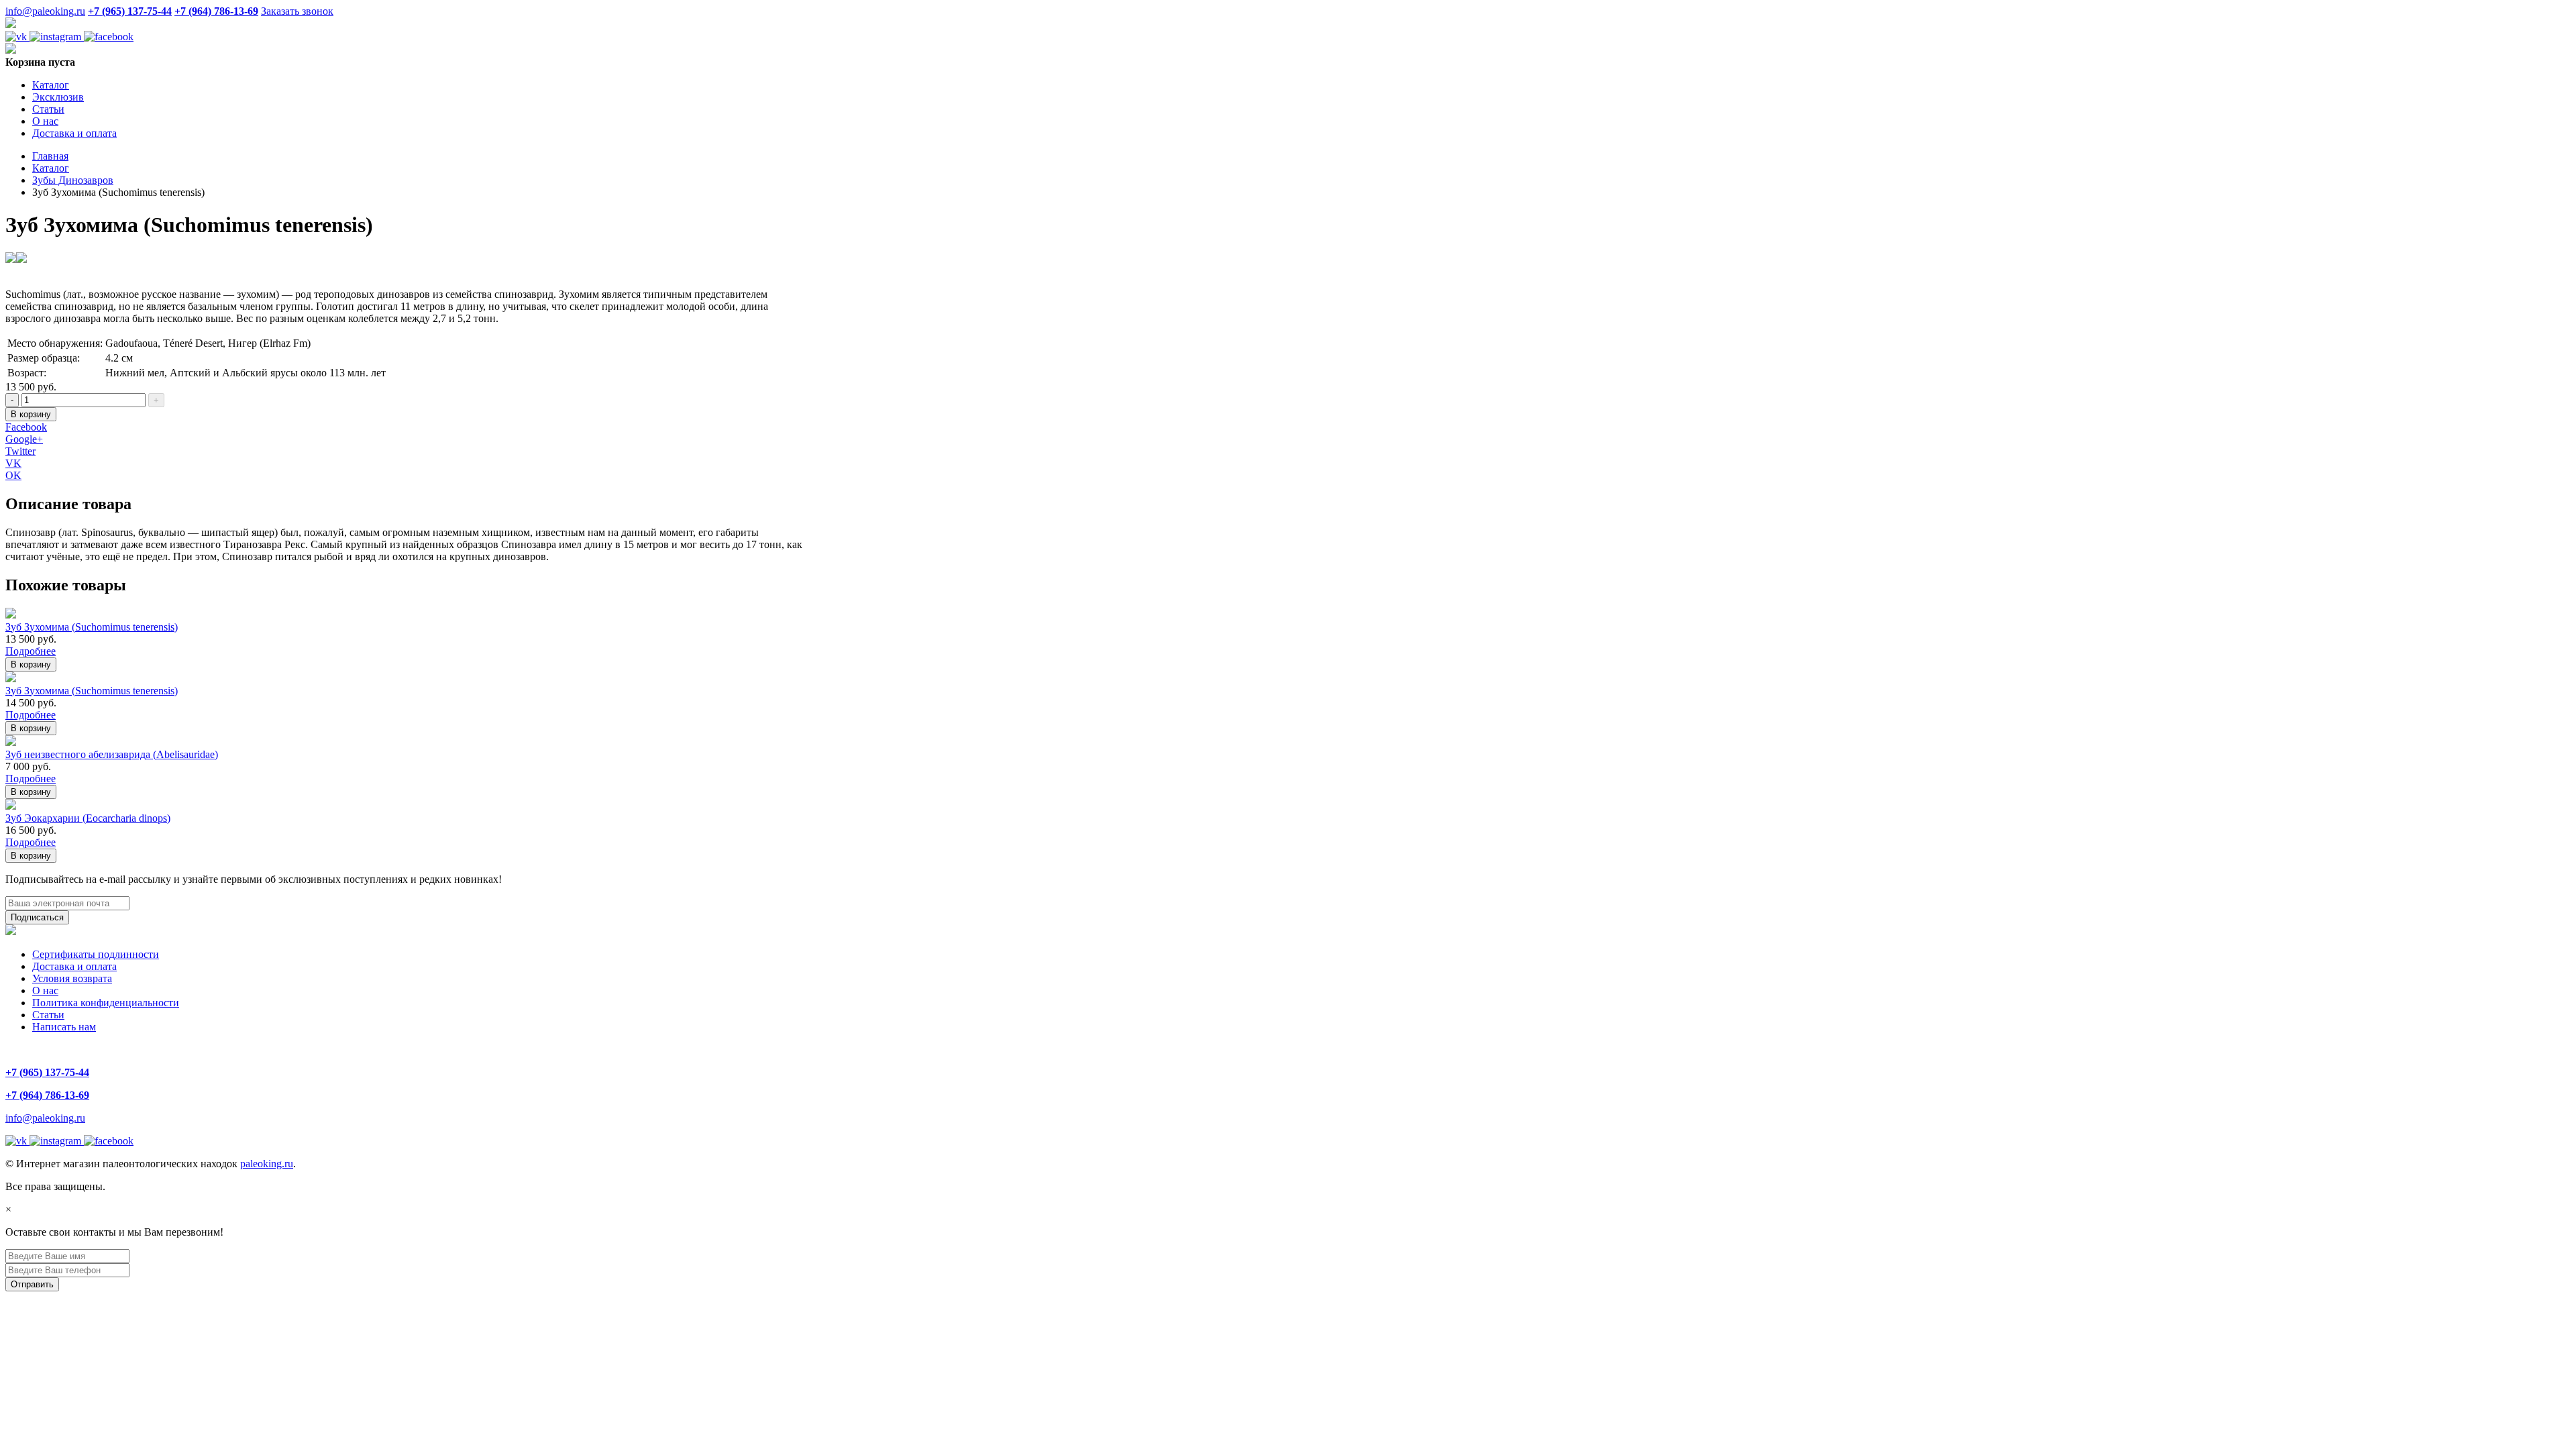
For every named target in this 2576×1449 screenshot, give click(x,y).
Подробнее (31, 651)
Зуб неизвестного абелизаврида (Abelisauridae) (112, 754)
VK (13, 463)
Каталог (51, 85)
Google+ (24, 439)
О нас (45, 121)
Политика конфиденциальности (106, 1003)
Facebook (26, 427)
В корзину (31, 414)
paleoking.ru (267, 1164)
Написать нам (64, 1027)
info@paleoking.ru (45, 11)
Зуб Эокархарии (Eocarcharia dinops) (88, 818)
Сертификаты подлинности (96, 954)
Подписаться (37, 917)
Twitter (20, 451)
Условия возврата (72, 978)
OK (13, 475)
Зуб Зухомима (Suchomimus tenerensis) (92, 627)
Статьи (48, 109)
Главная (50, 156)
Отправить (32, 1284)
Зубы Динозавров (73, 180)
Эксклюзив (58, 97)
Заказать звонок (297, 11)
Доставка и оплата (74, 133)
